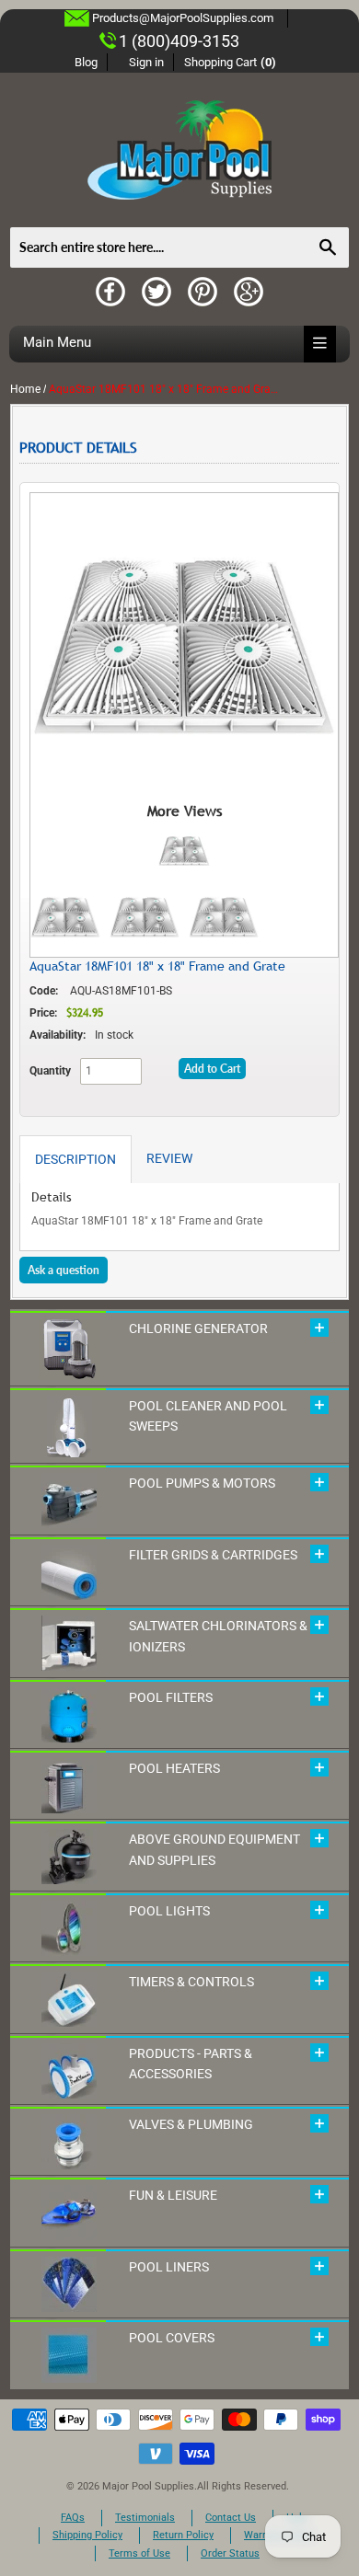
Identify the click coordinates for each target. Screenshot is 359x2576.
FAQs (73, 2518)
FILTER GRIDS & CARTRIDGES (213, 1555)
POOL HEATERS (174, 1768)
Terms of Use (139, 2553)
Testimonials (145, 2518)
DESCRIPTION (75, 1159)
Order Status (230, 2553)
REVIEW (169, 1158)
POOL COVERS (172, 2338)
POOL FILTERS (171, 1697)
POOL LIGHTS (169, 1911)
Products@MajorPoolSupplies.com (183, 18)
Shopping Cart (231, 62)
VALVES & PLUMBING (191, 2124)
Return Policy (183, 2535)
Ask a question (64, 1270)
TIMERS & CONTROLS (191, 1982)
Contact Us (231, 2518)
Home (25, 389)
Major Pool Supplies (148, 2486)
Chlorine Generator (198, 1328)
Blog (86, 62)
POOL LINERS (169, 2267)
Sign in (146, 62)
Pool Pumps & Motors (202, 1483)
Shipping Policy (87, 2535)
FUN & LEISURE (173, 2195)
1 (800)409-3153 (179, 41)
